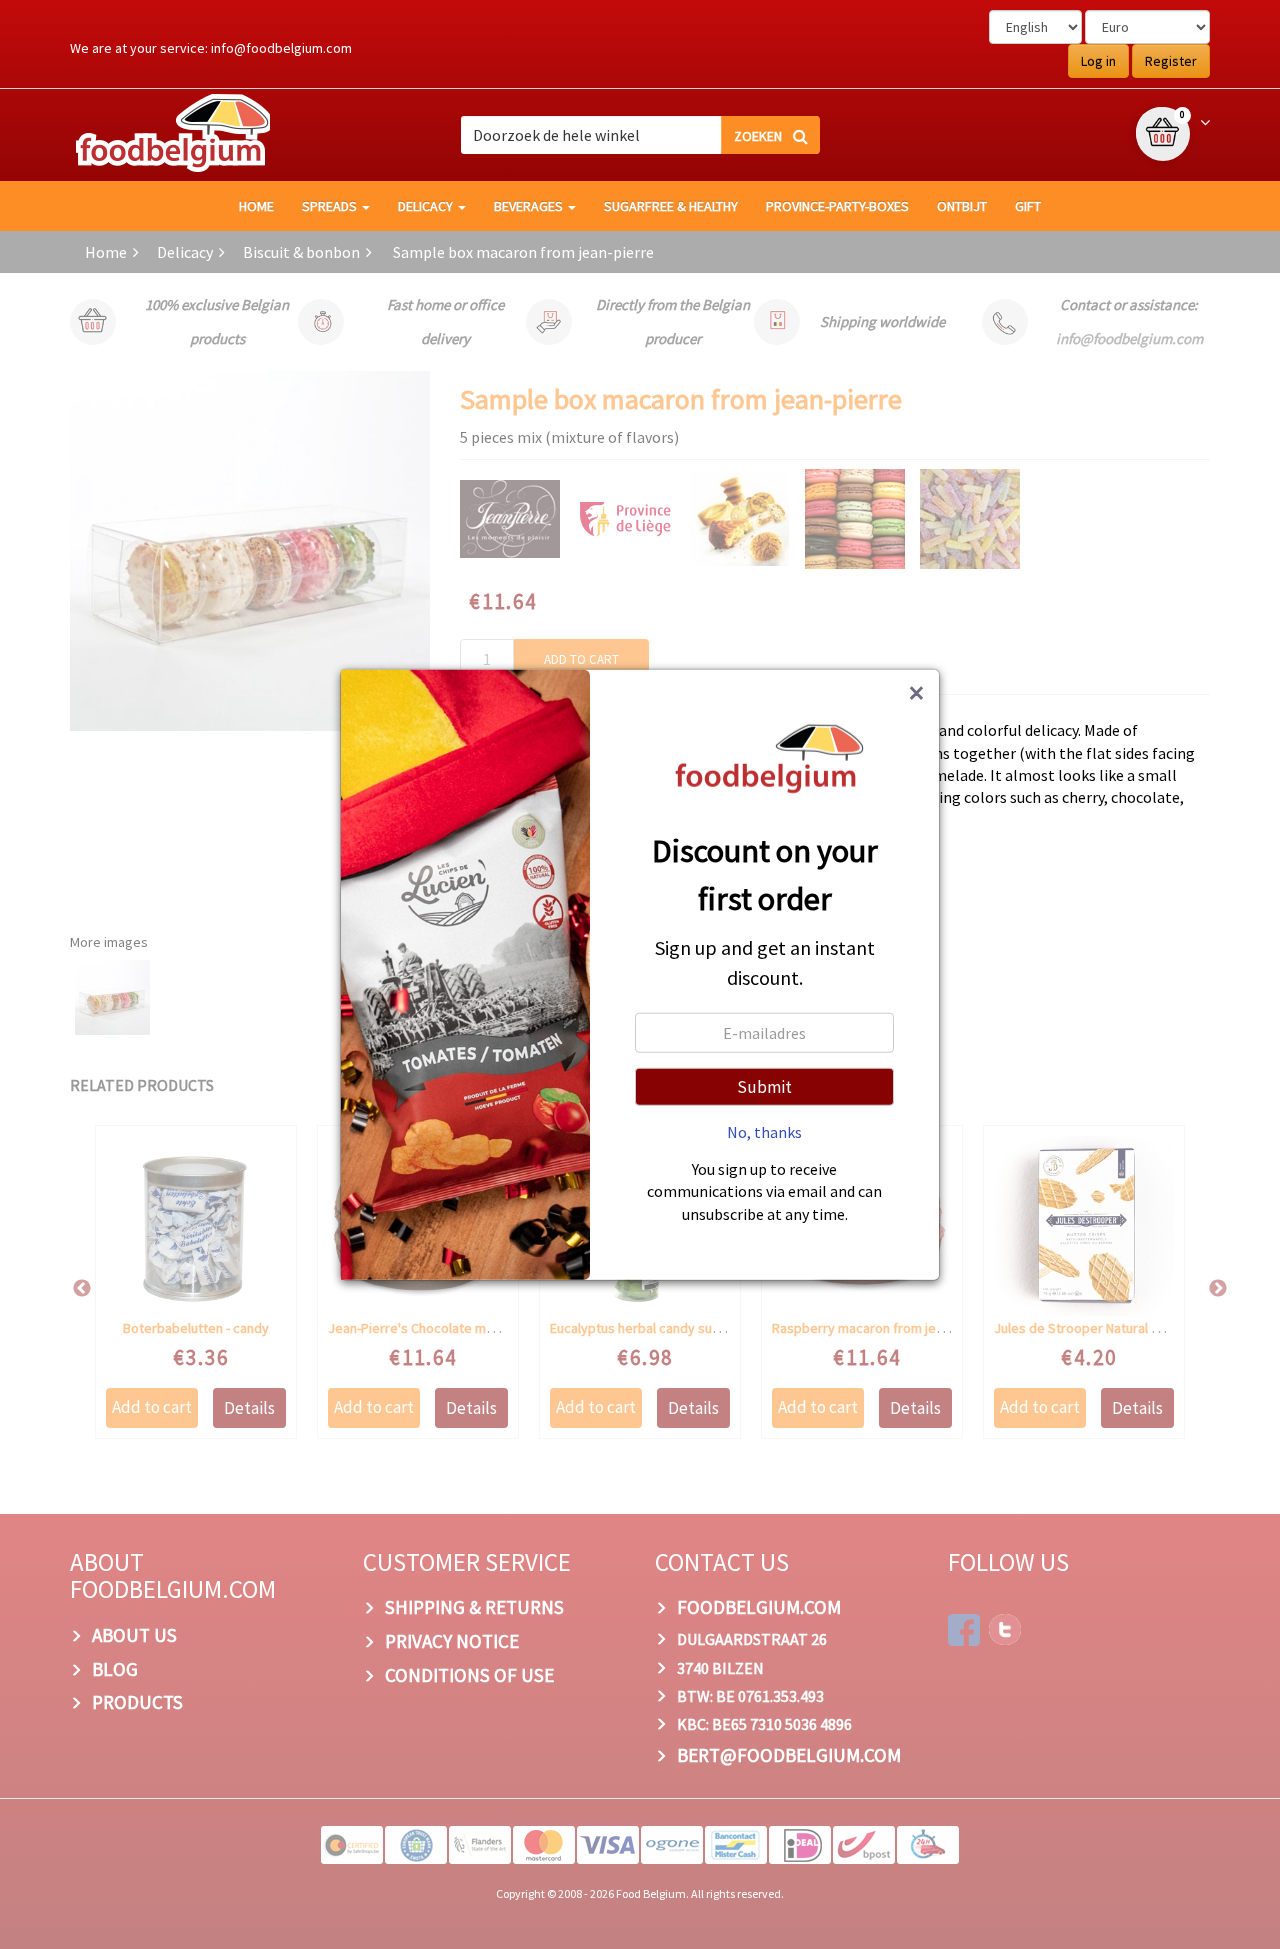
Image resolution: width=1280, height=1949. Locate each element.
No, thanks (764, 1131)
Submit (764, 1086)
